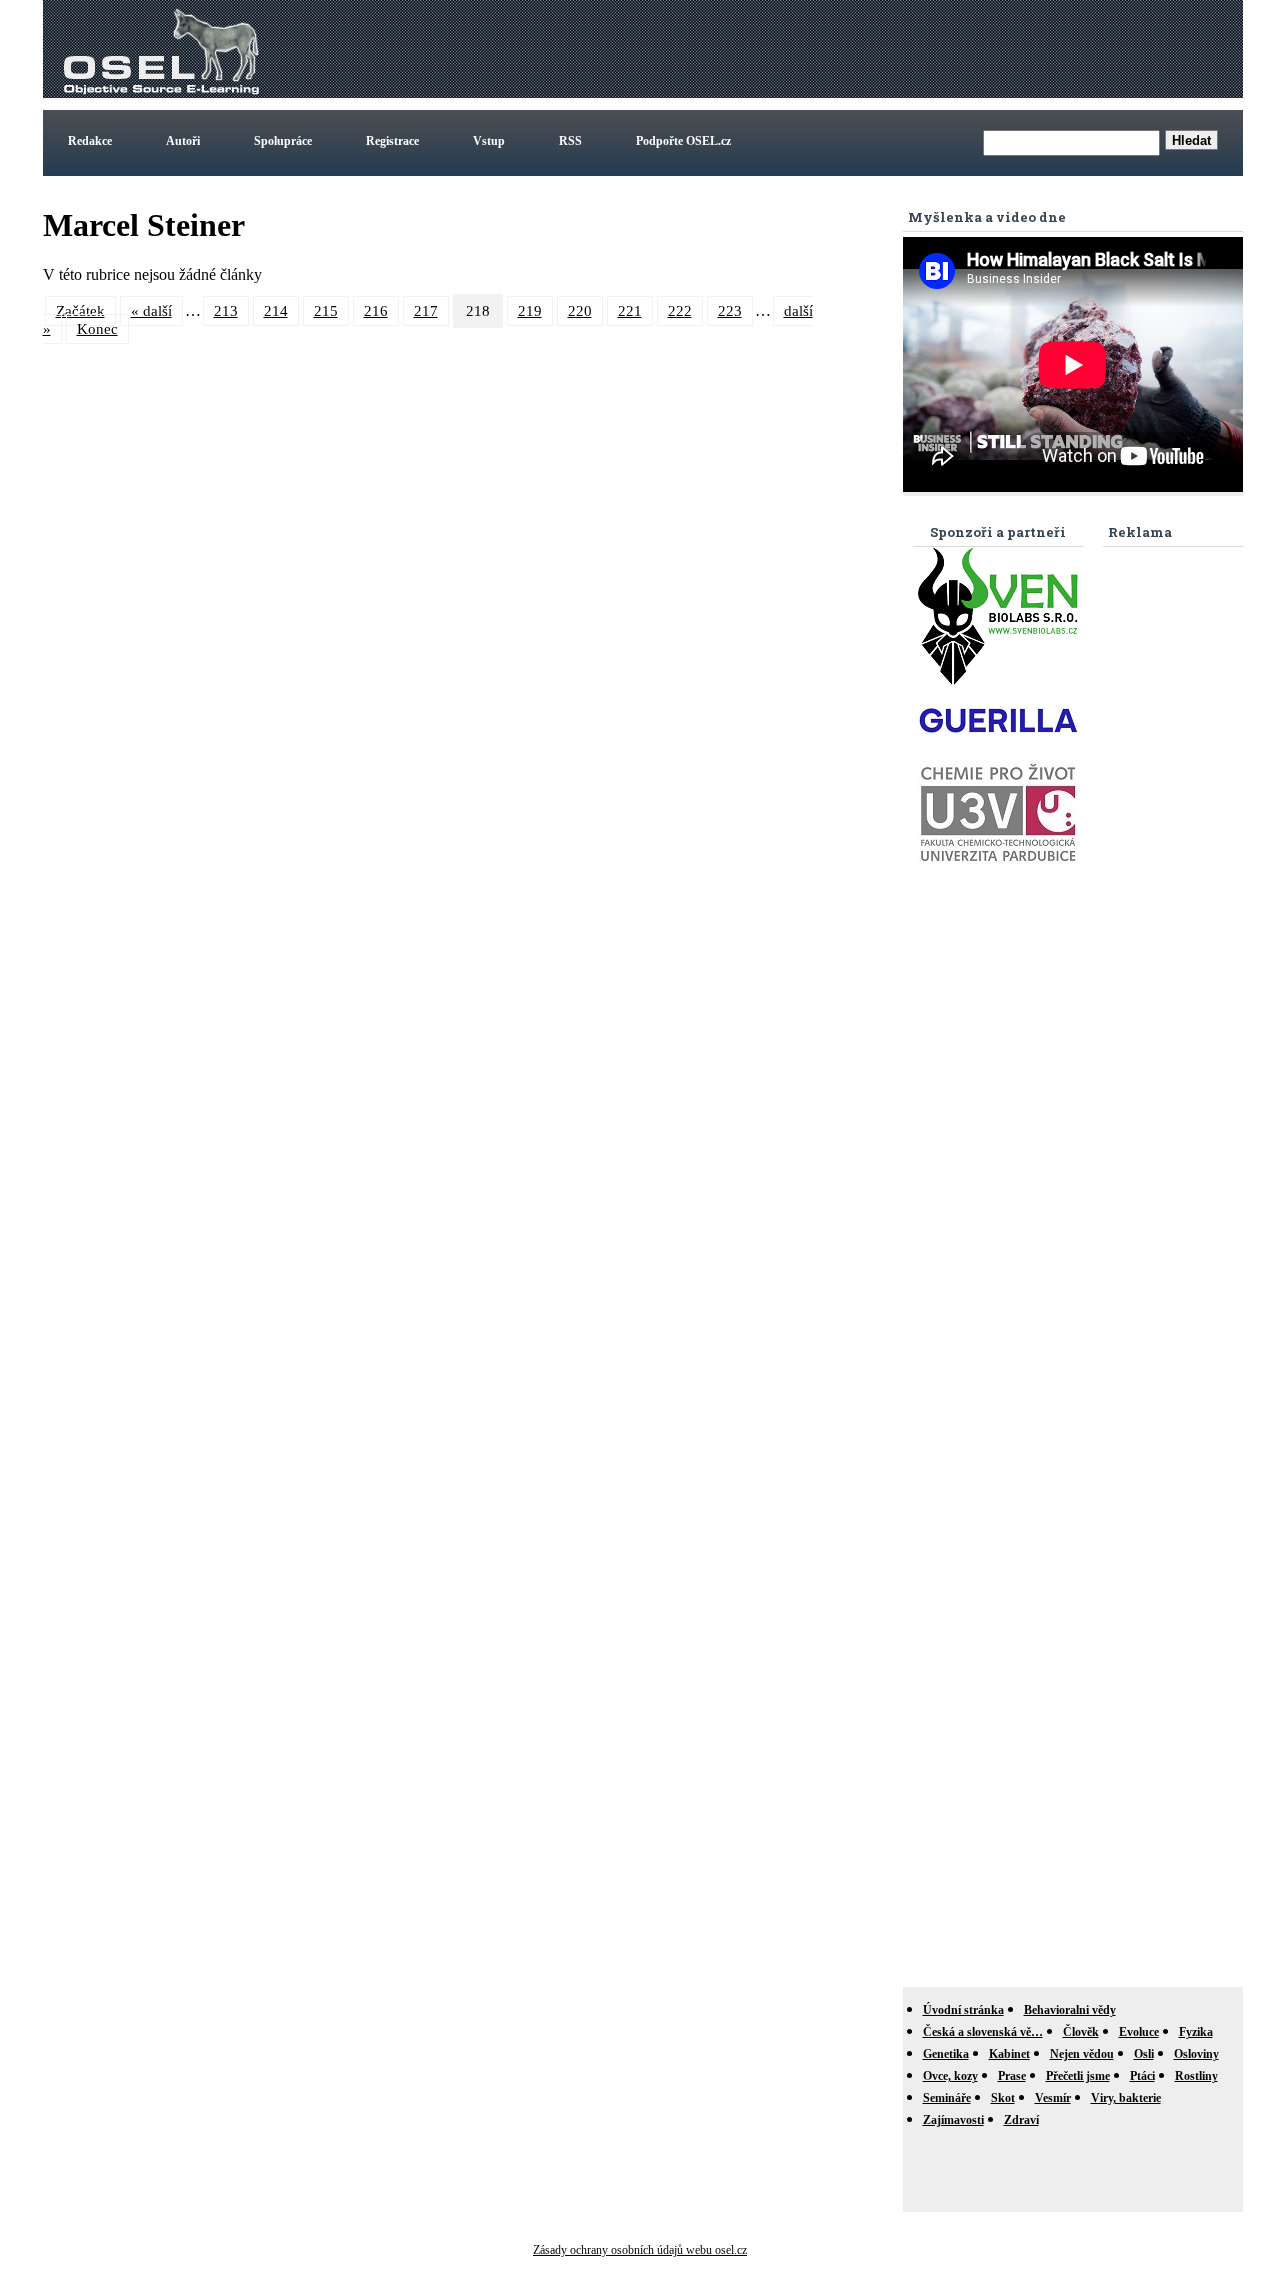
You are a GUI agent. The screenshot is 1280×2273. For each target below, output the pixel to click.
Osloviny (1196, 2054)
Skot (1003, 2098)
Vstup (489, 141)
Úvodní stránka (963, 2010)
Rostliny (1196, 2076)
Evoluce (1139, 2032)
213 (226, 311)
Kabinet (1009, 2054)
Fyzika (1196, 2032)
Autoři (183, 141)
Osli (1144, 2054)
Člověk (1081, 2032)
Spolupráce (283, 141)
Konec (97, 329)
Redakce (90, 141)
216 (376, 311)
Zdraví (1021, 2120)
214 (276, 311)
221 (630, 311)
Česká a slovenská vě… (983, 2032)
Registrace (392, 141)
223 (730, 311)
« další (151, 311)
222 (680, 311)
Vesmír (1053, 2098)
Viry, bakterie (1126, 2098)
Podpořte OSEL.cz (683, 141)
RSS (570, 141)
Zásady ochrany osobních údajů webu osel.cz (640, 2250)
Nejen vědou (1082, 2054)
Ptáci (1142, 2076)
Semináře (947, 2098)
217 (426, 311)
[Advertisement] (875, 49)
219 (530, 311)
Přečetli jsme (1078, 2076)
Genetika (946, 2054)
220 (580, 311)
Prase (1012, 2076)
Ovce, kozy (950, 2076)
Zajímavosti (953, 2120)
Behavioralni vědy (1070, 2010)
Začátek (80, 311)
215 (326, 311)
